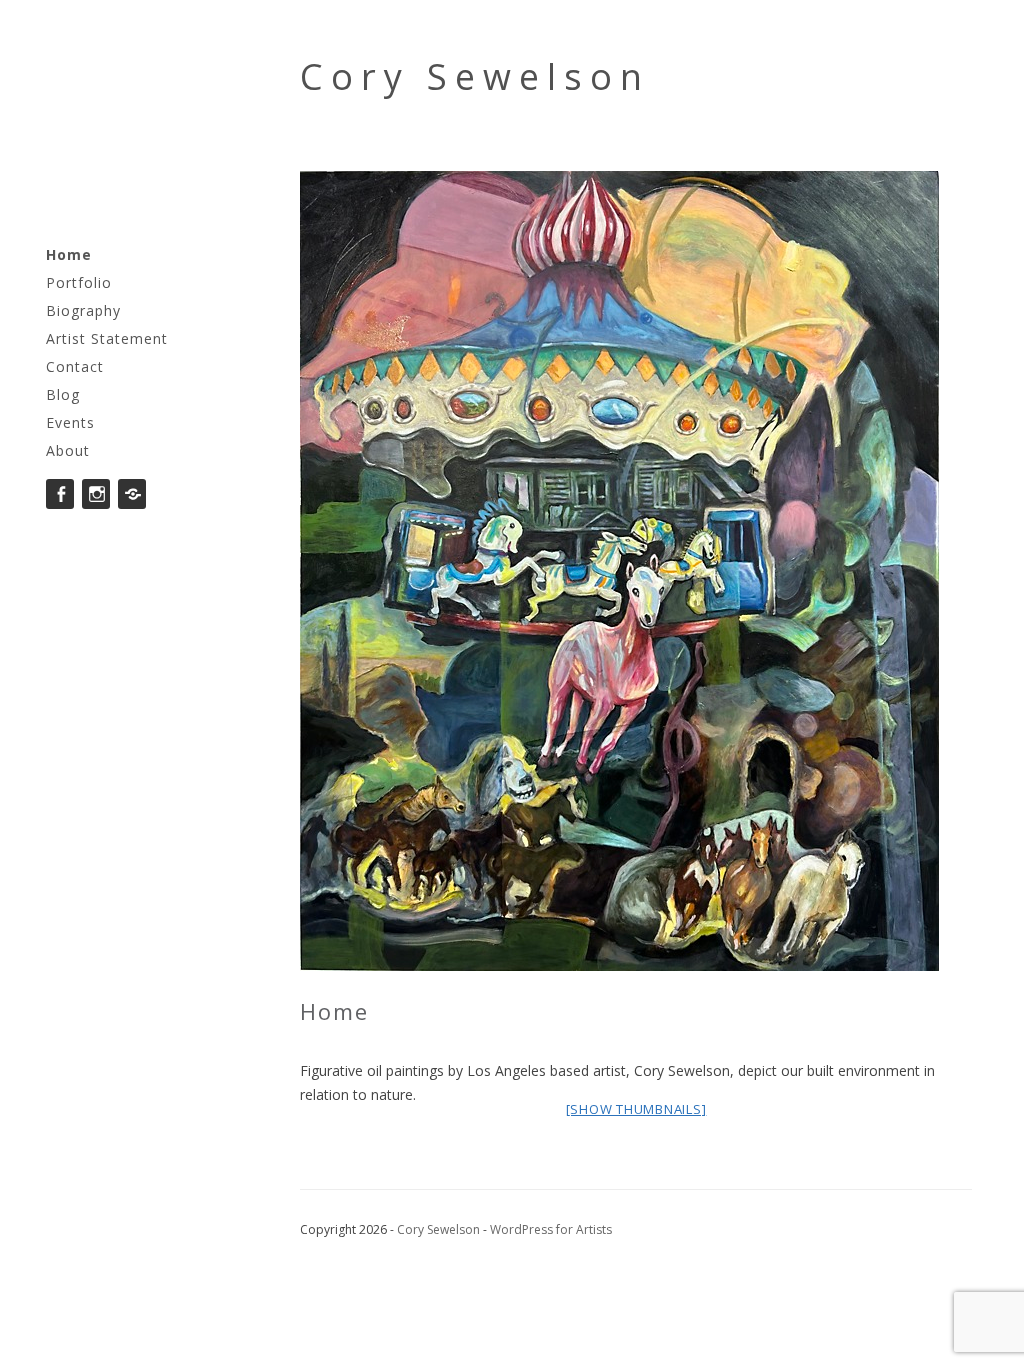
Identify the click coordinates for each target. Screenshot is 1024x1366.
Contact (75, 366)
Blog (63, 394)
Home (69, 254)
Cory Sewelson (475, 76)
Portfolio (79, 282)
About (68, 450)
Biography (83, 310)
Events (70, 422)
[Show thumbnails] (636, 1109)
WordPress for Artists (551, 1229)
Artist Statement (107, 338)
